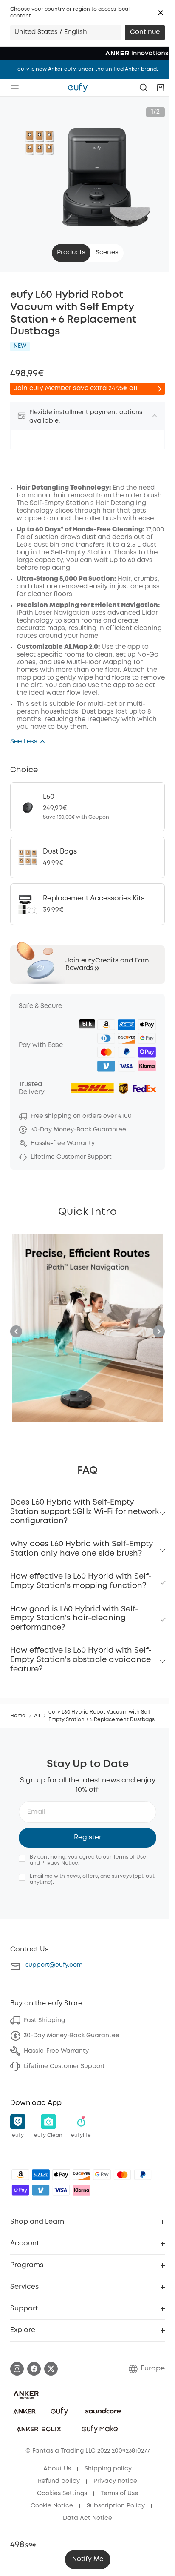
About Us (57, 2469)
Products (71, 253)
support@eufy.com (54, 1965)
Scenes (107, 253)
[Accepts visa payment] (61, 2190)
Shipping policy (108, 2469)
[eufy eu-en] (78, 88)
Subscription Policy (116, 2506)
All (37, 1716)
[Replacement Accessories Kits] (87, 904)
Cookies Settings (62, 2493)
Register (88, 1838)
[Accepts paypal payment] (143, 2175)
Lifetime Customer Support (64, 2066)
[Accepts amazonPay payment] (20, 2175)
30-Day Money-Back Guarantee (72, 2036)
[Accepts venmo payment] (41, 2190)
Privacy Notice (60, 1863)
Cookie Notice (52, 2506)
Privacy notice (115, 2481)
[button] (161, 13)
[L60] (87, 807)
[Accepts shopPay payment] (20, 2190)
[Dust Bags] (87, 857)
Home (18, 1716)
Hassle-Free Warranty (56, 2051)
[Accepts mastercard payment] (122, 2175)
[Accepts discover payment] (82, 2175)
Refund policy (59, 2481)
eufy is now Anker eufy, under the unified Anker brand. (88, 69)
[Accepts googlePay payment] (102, 2175)
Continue (145, 32)
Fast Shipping (44, 2020)
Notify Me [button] (88, 2559)
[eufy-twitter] (51, 2369)
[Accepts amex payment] (41, 2175)
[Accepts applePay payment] (61, 2175)
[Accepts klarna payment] (82, 2190)
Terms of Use (130, 1857)
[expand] (155, 416)
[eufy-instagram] (17, 2369)
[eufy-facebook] (34, 2369)
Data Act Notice (87, 2518)
